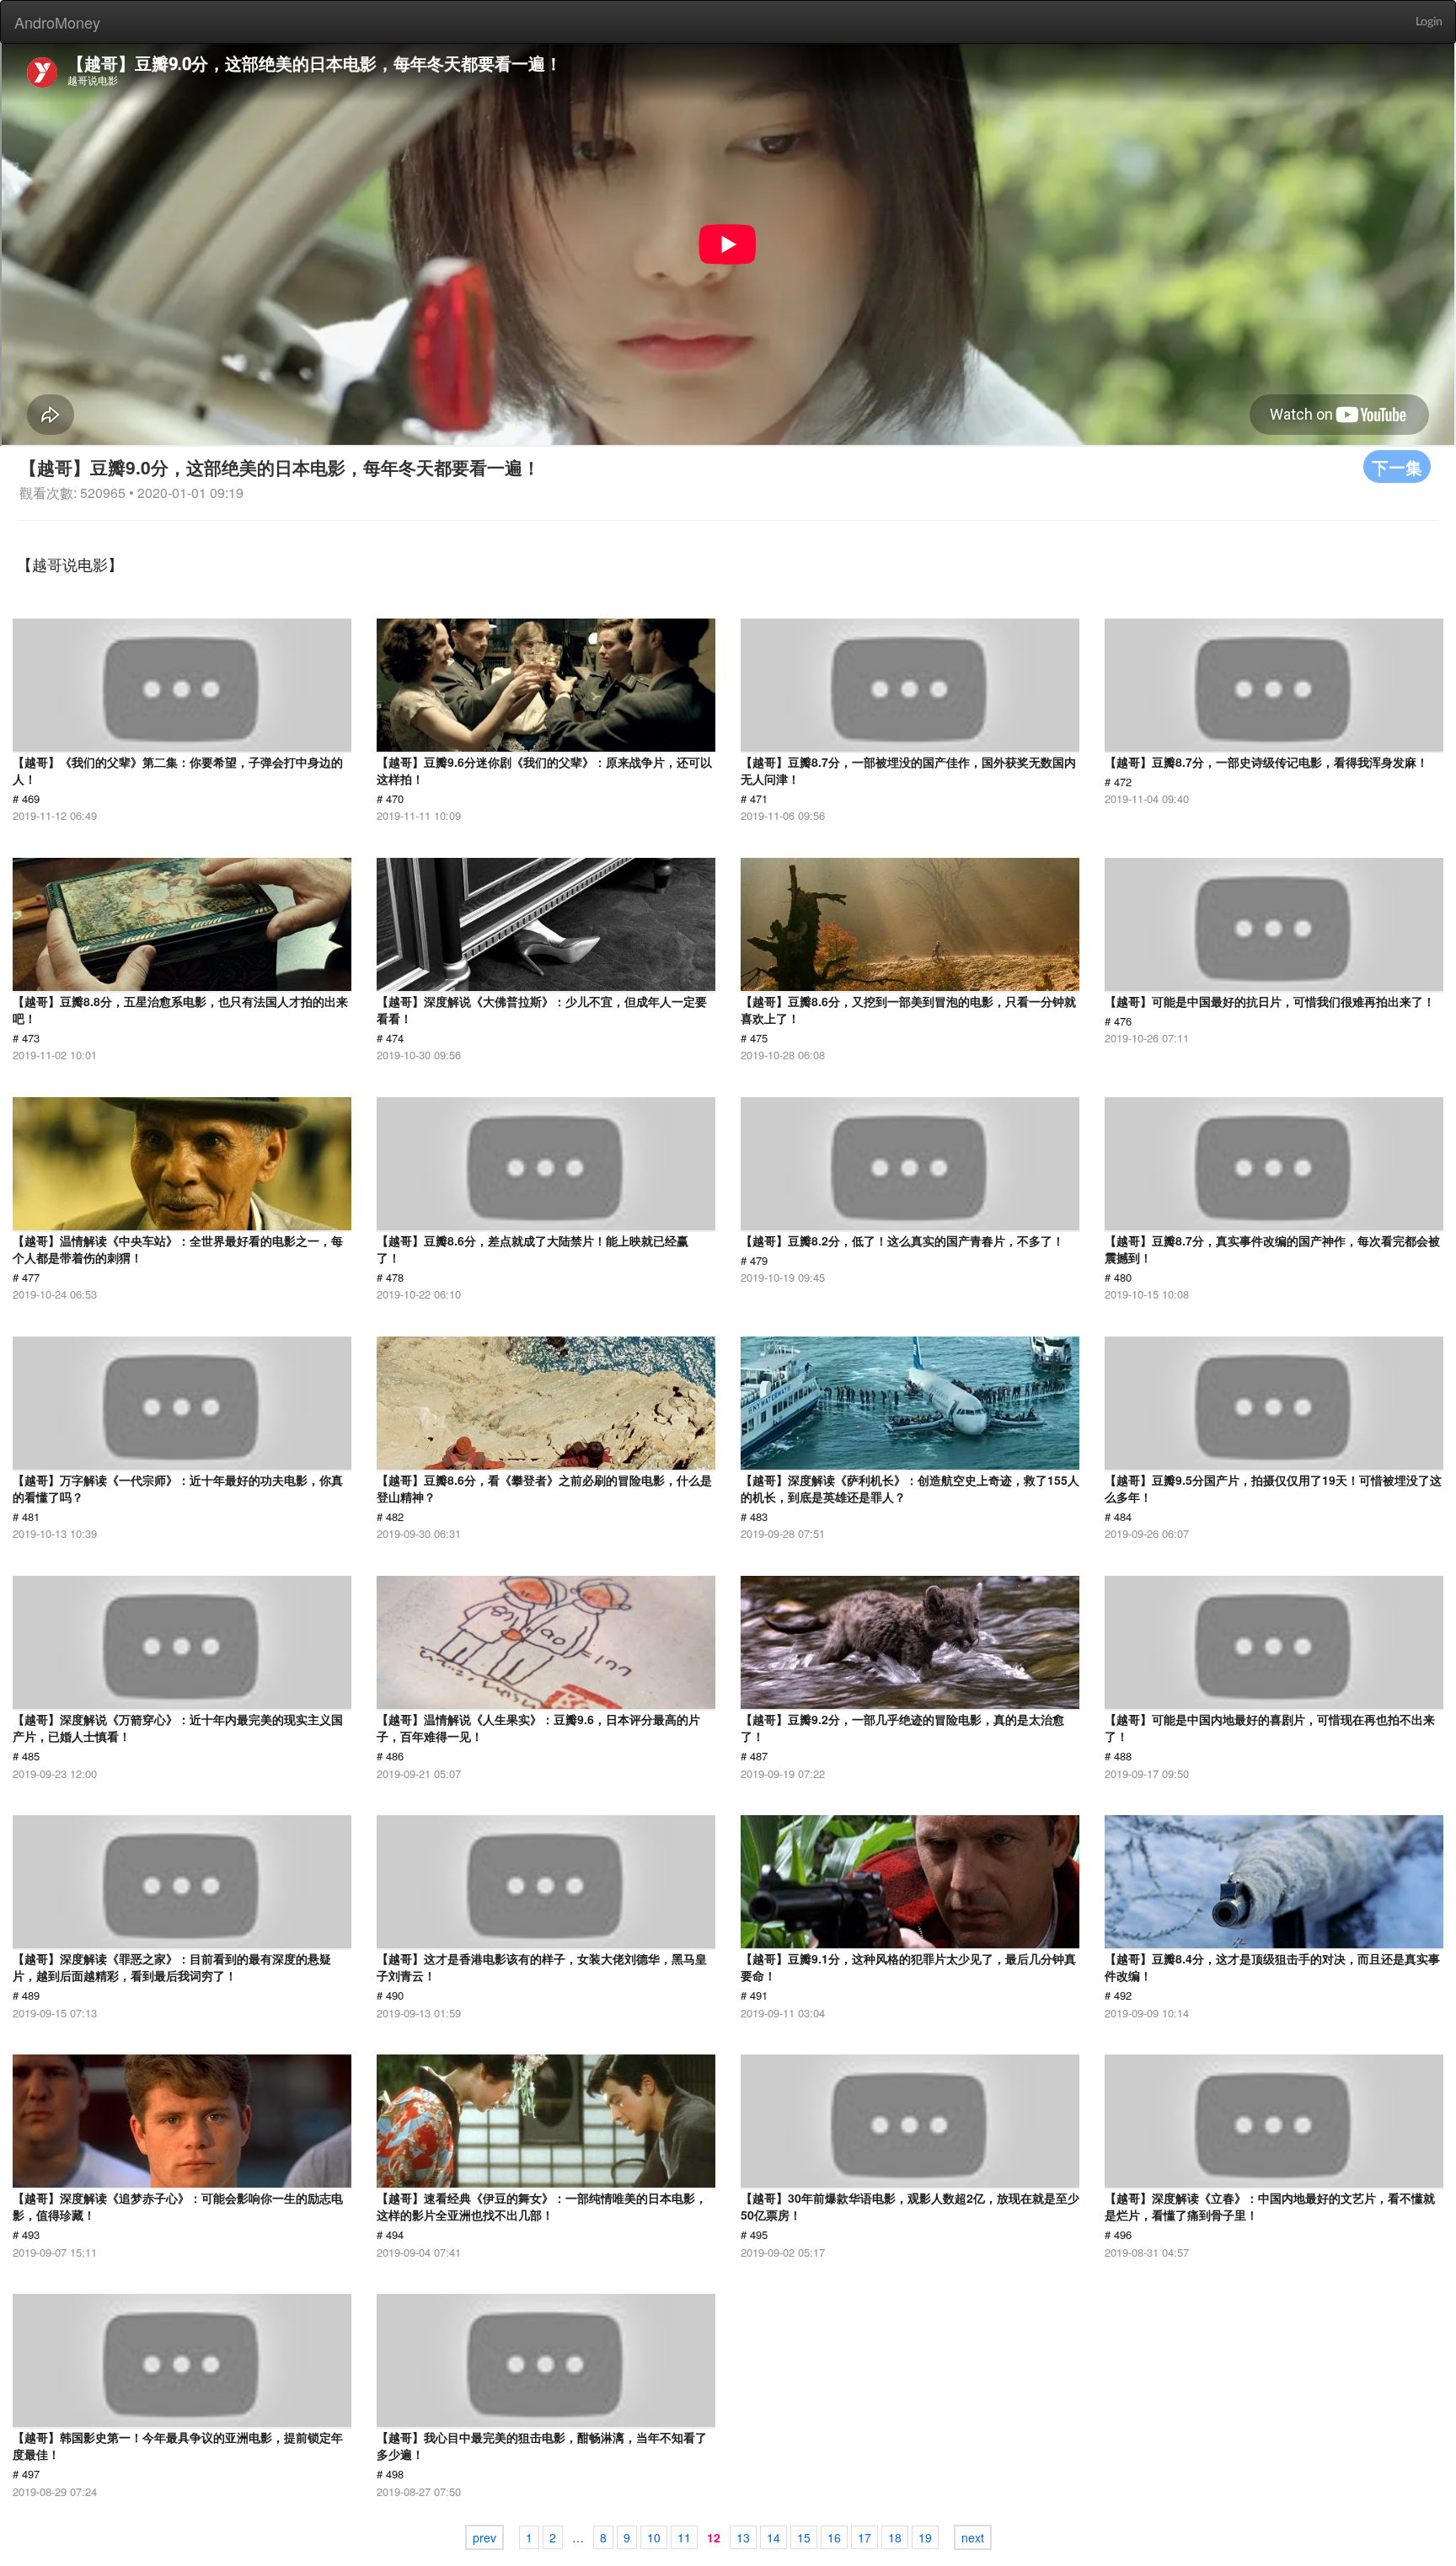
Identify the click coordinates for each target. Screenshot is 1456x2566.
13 (743, 2537)
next (973, 2537)
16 (834, 2537)
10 (654, 2537)
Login (1429, 22)
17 (864, 2537)
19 (925, 2537)
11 (684, 2537)
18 (895, 2537)
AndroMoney (57, 22)
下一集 (1397, 466)
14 (773, 2537)
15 (804, 2537)
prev (484, 2537)
